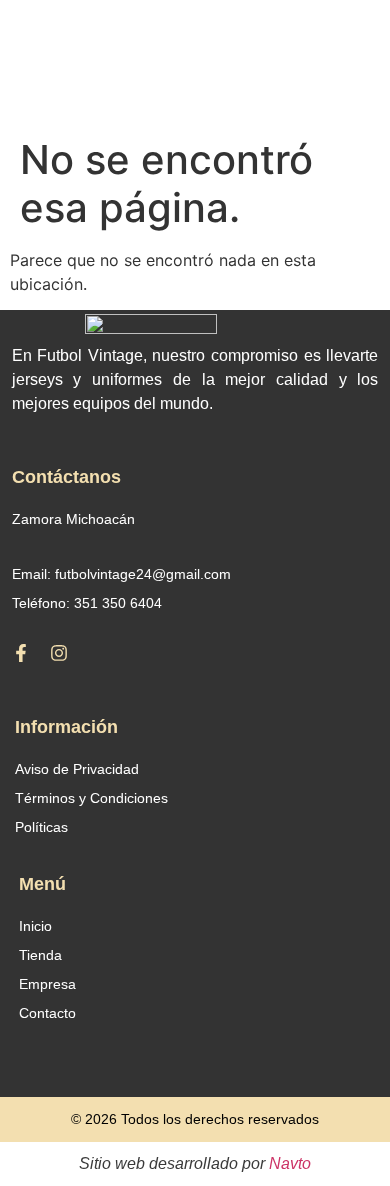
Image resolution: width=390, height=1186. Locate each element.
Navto (290, 1163)
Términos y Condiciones (91, 798)
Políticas (41, 827)
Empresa (47, 984)
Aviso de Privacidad (77, 769)
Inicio (35, 926)
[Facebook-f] (21, 653)
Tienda (40, 955)
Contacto (47, 1013)
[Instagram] (59, 653)
